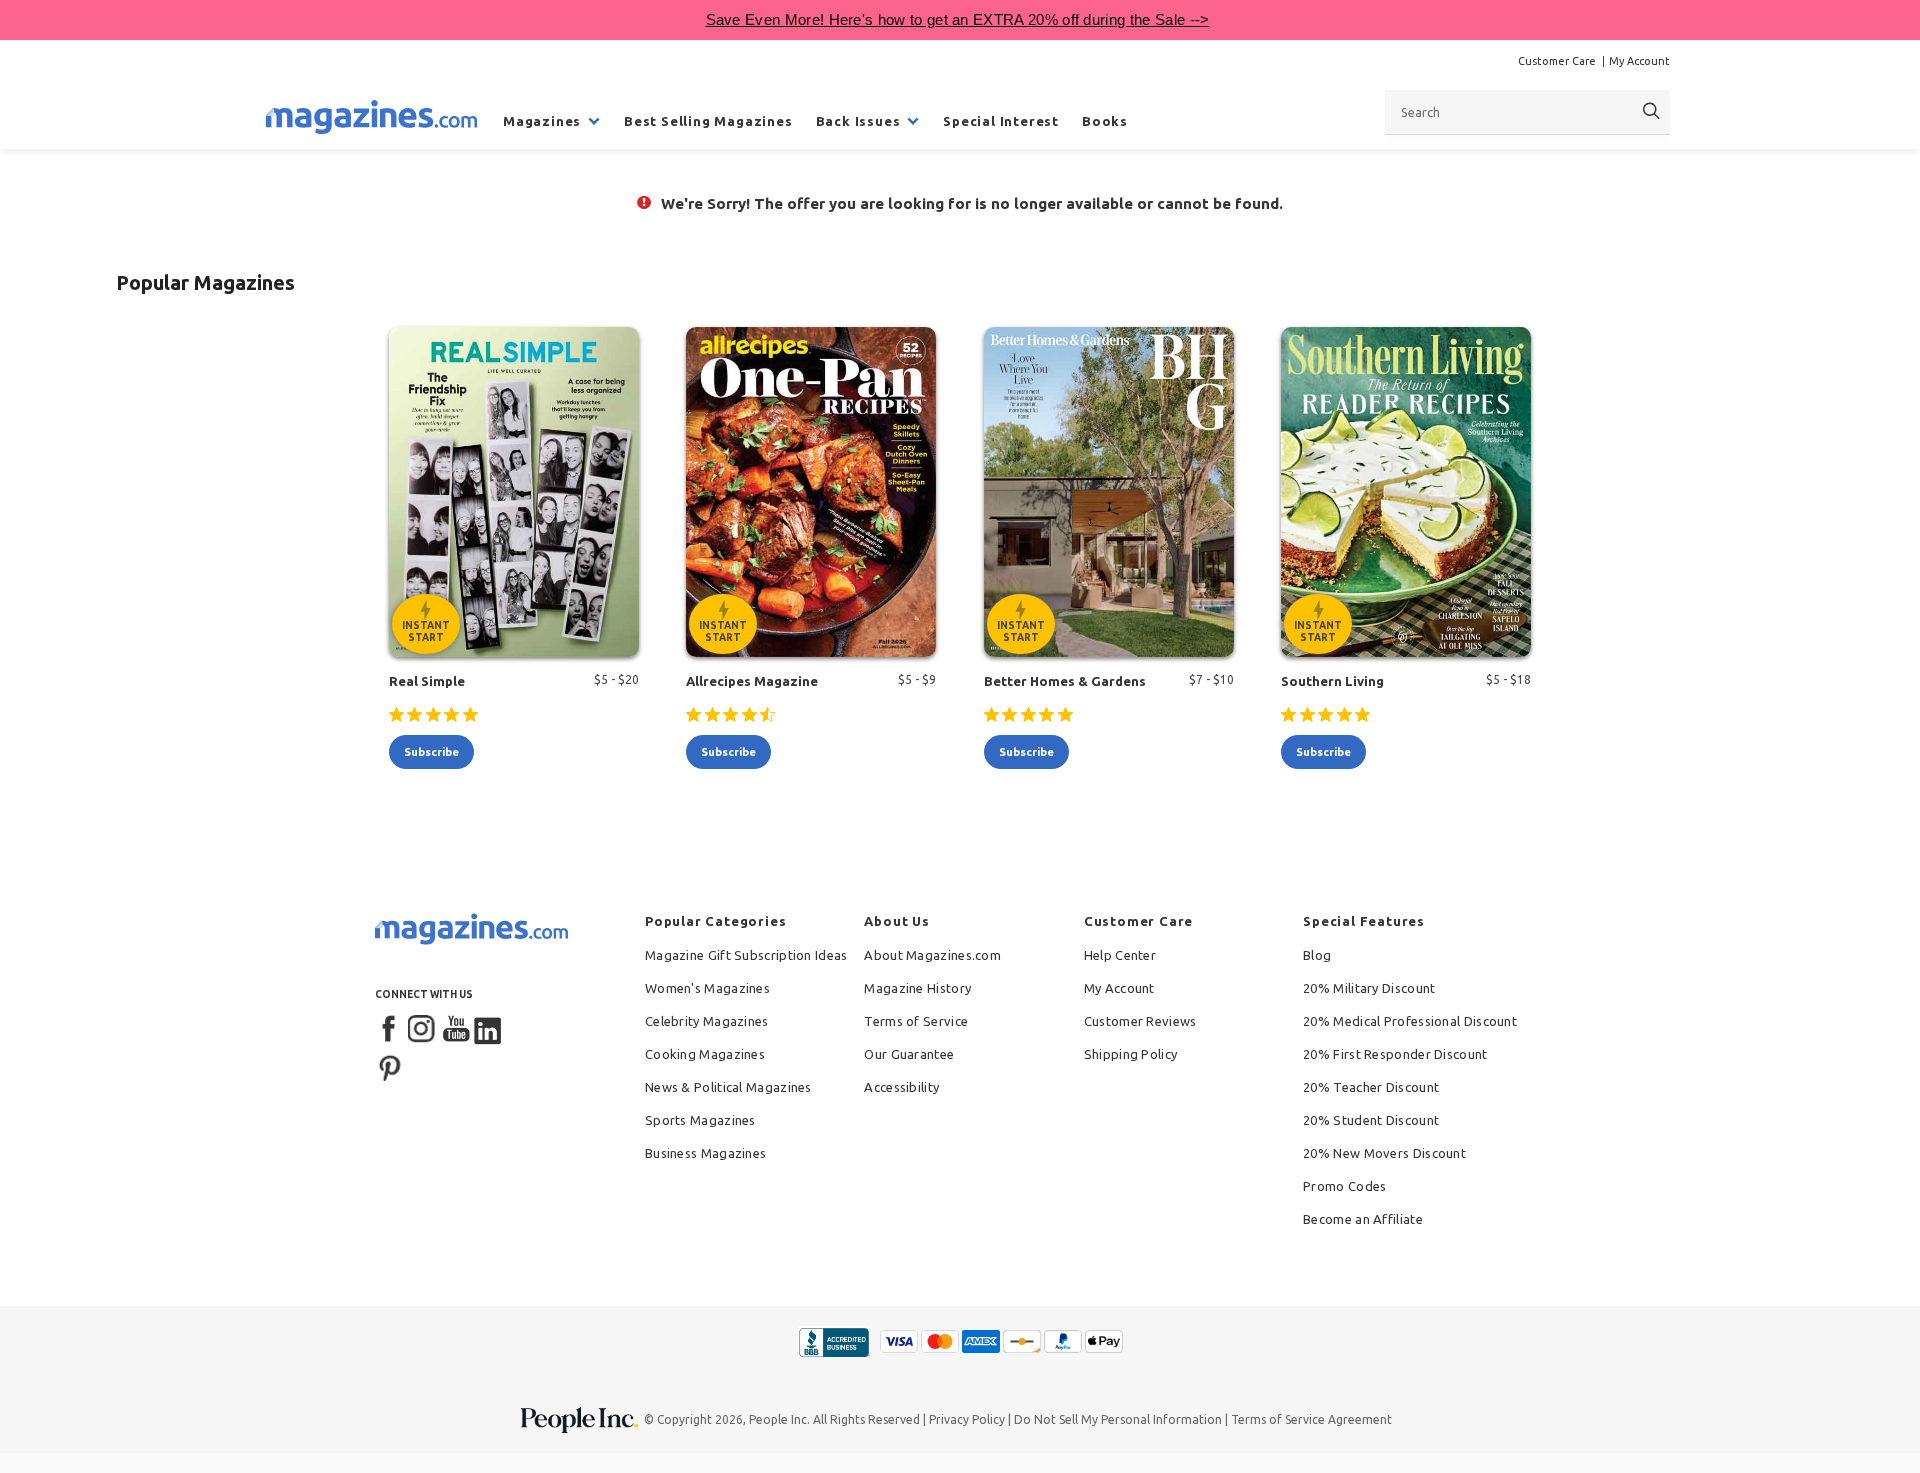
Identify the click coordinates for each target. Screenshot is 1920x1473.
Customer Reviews (1140, 1021)
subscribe (431, 752)
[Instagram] (423, 1030)
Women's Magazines (707, 988)
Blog (1317, 955)
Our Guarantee (909, 1054)
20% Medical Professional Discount (1410, 1021)
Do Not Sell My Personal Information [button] (1118, 1419)
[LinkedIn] (489, 1030)
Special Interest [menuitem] (1001, 121)
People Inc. (779, 1419)
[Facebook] (390, 1030)
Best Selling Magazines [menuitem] (708, 121)
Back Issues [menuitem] (858, 121)
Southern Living (1332, 681)
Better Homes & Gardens (1065, 681)
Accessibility (901, 1087)
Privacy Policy (967, 1419)
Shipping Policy (1131, 1054)
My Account (1639, 61)
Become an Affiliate (1363, 1219)
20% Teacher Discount (1371, 1087)
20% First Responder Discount (1395, 1054)
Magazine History (917, 988)
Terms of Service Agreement (1311, 1419)
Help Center (1120, 955)
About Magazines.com (932, 955)
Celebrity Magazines (707, 1021)
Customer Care (1557, 61)
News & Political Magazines (728, 1087)
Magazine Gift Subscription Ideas (746, 955)
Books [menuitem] (1105, 121)
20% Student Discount (1371, 1120)
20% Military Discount (1369, 988)
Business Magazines (705, 1153)
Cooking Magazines (705, 1054)
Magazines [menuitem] (542, 121)
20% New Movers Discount (1384, 1153)
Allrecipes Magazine (752, 681)
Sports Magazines (700, 1120)
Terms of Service (916, 1021)
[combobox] (1527, 112)
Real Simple (427, 681)
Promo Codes (1344, 1186)
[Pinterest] (390, 1066)
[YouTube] (456, 1030)
